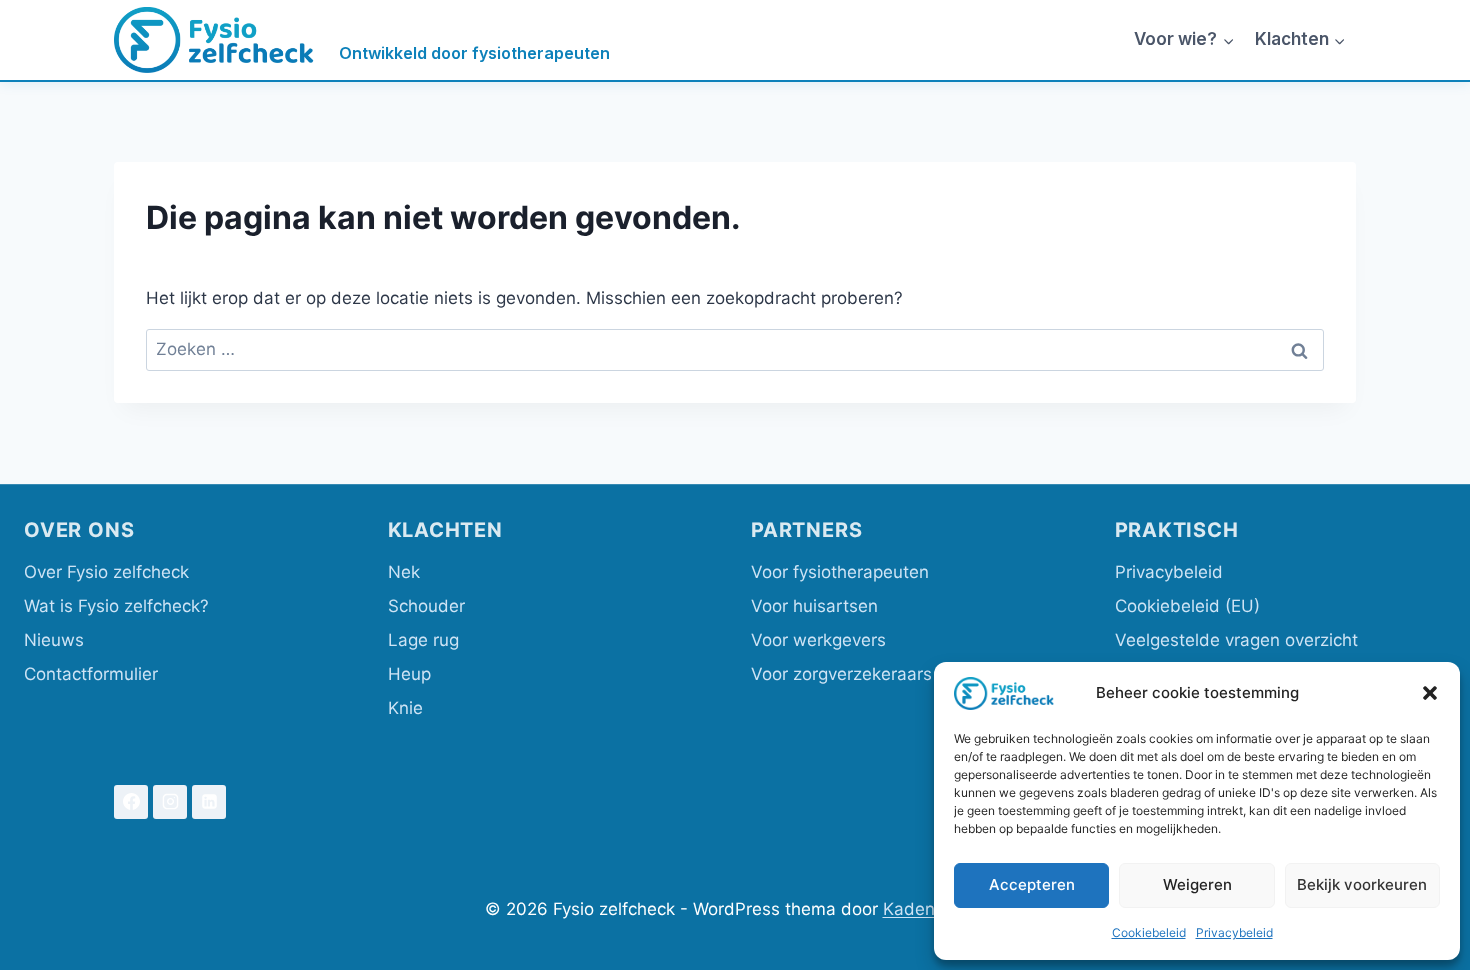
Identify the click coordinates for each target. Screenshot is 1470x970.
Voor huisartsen (814, 606)
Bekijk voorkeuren (1362, 884)
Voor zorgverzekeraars (841, 674)
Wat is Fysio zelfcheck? (116, 606)
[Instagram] (170, 802)
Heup (409, 674)
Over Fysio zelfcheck (106, 572)
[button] (1430, 693)
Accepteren (1032, 884)
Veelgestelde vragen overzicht (1236, 640)
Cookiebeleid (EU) (1187, 606)
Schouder (426, 606)
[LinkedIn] (209, 802)
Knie (405, 708)
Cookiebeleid (1149, 932)
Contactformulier (91, 674)
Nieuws (54, 640)
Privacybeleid (1234, 932)
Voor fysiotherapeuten (840, 572)
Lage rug (423, 640)
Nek (404, 572)
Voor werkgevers (818, 640)
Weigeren (1197, 884)
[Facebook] (131, 802)
